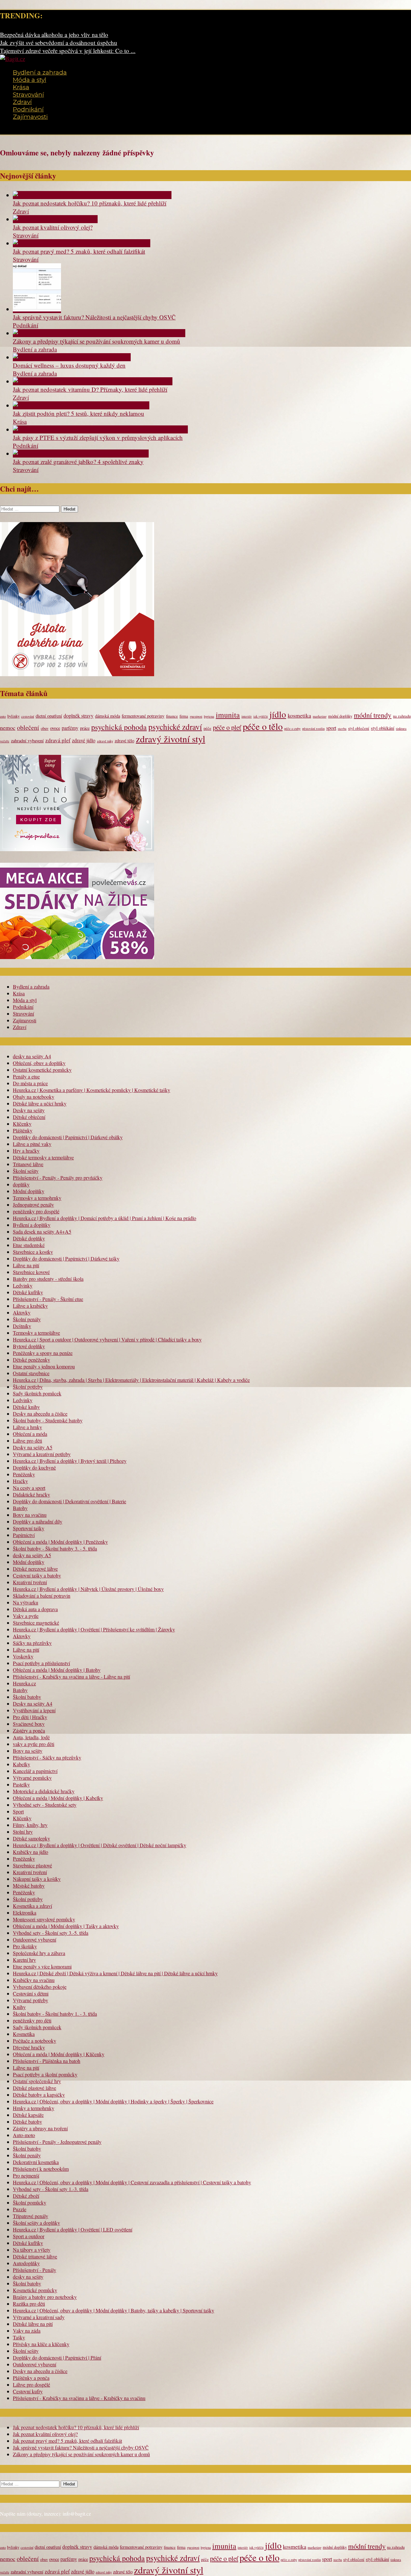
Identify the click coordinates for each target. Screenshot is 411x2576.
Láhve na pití (26, 1265)
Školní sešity (26, 1171)
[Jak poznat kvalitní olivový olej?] (55, 219)
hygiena (209, 716)
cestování (28, 716)
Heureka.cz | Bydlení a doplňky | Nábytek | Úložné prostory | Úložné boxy (88, 1589)
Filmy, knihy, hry (30, 1825)
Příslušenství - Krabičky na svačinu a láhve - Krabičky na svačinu (79, 2398)
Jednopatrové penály (33, 1205)
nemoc (8, 728)
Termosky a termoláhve (36, 1333)
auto (3, 716)
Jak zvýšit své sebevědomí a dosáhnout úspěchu (59, 43)
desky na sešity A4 (32, 1056)
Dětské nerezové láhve (35, 1569)
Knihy (19, 2007)
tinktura (401, 729)
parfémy (70, 728)
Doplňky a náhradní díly (38, 1521)
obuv (45, 728)
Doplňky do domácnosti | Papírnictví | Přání (57, 2358)
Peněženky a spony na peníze (43, 1353)
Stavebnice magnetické (36, 1623)
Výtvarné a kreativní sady (39, 2317)
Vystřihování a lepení (34, 1710)
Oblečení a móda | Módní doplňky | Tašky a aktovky (66, 1926)
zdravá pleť (58, 740)
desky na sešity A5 (32, 1555)
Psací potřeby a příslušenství (41, 1663)
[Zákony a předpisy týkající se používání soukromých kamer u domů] (99, 333)
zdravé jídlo (84, 740)
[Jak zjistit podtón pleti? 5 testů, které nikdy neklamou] (81, 405)
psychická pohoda (119, 727)
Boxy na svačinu (30, 1515)
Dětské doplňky (29, 1238)
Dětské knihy (26, 1407)
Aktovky (22, 1312)
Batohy (20, 1508)
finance (172, 716)
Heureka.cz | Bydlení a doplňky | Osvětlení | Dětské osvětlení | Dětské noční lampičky (100, 1845)
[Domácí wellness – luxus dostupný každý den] (72, 357)
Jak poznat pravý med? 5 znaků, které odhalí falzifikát (79, 251)
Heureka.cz (24, 1683)
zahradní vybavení (27, 741)
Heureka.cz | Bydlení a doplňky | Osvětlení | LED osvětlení (73, 2229)
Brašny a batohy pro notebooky (45, 2297)
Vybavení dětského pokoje (40, 1987)
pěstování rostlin (313, 729)
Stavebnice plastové (32, 1865)
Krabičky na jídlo (31, 1852)
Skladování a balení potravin (42, 1596)
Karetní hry (24, 1960)
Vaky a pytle (26, 1616)
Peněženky (24, 1474)
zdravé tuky (105, 741)
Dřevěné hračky (29, 2047)
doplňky (21, 1184)
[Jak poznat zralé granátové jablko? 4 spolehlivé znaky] (81, 454)
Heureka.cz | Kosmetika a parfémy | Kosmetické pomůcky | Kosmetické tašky (92, 1090)
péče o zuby (292, 729)
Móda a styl (30, 80)
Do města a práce (30, 1083)
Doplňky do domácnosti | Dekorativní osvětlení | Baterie (70, 1501)
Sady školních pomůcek (37, 1393)
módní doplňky (340, 716)
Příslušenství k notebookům (41, 2169)
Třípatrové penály (31, 2216)
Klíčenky (22, 1124)
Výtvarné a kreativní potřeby (42, 1454)
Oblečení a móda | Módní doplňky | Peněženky (60, 1542)
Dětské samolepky (31, 1838)
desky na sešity (28, 2277)
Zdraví (22, 102)
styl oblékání (383, 728)
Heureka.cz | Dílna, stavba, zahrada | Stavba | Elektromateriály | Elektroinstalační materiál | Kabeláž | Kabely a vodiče (131, 1380)
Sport (18, 1811)
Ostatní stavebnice (31, 1373)
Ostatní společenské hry (37, 2081)
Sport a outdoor (29, 2236)
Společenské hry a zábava (39, 1953)
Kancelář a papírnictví (35, 1771)
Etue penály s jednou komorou (44, 1366)
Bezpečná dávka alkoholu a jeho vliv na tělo (54, 35)
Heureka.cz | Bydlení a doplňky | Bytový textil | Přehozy (70, 1461)
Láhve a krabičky (30, 1306)
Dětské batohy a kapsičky (39, 2095)
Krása (21, 87)
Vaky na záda (27, 2331)
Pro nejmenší (26, 2175)
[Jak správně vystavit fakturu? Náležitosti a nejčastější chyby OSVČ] (37, 309)
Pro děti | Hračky (30, 1717)
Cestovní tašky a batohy (37, 1575)
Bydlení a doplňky (32, 1225)
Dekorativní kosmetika (36, 2162)
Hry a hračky (26, 1151)
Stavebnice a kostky (33, 1252)
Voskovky (23, 1656)
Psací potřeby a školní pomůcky (45, 2074)
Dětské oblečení (29, 1117)
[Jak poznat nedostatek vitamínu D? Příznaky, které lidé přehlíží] (93, 381)
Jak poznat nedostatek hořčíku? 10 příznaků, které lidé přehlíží (90, 203)
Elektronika (25, 1912)
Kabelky (22, 1764)
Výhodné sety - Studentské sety (45, 1805)
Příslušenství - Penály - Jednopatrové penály (57, 2142)
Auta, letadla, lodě (31, 1737)
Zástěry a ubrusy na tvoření (40, 2128)
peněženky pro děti (32, 2020)
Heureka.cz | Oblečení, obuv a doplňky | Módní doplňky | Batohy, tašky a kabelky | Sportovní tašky (114, 2310)
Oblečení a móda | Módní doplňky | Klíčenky (59, 2054)
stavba (342, 729)
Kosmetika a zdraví (32, 1906)
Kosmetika (24, 2034)
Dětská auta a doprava (35, 1609)
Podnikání (28, 109)
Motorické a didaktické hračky (44, 1791)
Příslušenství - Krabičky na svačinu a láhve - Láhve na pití (71, 1677)
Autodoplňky (26, 2263)
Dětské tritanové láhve (35, 2256)
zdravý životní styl (171, 739)
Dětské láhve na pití (33, 2324)
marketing (320, 716)
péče (207, 728)
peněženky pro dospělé (36, 1211)
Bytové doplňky (29, 1346)
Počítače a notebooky (35, 2041)
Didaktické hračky (31, 1494)
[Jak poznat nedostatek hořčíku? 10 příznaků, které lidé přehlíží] (92, 195)
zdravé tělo (124, 741)
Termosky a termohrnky (37, 1198)
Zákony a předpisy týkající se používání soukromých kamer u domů (96, 341)
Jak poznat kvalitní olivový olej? (53, 227)
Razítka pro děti (29, 2304)
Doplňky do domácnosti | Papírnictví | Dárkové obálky (68, 1137)
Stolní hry (23, 1832)
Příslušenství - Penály (35, 2270)
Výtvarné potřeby (31, 2000)
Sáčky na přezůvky (32, 1643)
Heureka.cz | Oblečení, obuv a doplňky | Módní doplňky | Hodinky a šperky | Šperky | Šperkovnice (113, 2101)
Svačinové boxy (29, 1724)
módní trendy (373, 715)
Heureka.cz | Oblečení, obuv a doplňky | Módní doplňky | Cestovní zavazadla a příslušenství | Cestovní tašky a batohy (132, 2182)
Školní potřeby (28, 1387)
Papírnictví (24, 1535)
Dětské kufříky (28, 1292)
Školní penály (27, 1319)
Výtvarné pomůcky (32, 1778)
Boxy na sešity (28, 1751)
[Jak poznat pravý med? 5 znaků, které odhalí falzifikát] (82, 243)
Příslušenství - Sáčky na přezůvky (47, 1757)
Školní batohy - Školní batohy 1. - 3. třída (55, 2014)
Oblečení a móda (30, 1434)
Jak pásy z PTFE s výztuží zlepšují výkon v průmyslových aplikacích (98, 437)
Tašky (19, 2337)
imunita (228, 715)
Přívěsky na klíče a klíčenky (41, 2344)
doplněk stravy (79, 716)
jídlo (278, 714)
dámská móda (108, 716)
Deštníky (22, 1326)
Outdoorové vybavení (35, 1939)
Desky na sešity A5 (33, 1447)
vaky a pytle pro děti (34, 1744)
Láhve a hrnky (27, 1427)
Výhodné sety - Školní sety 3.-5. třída (51, 1933)
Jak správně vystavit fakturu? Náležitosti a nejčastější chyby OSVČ (94, 317)
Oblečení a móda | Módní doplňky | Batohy (57, 1670)
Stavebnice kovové (31, 1272)
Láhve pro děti (27, 1441)
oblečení (28, 727)
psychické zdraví (175, 727)
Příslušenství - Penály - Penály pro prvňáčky (58, 1178)
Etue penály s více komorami (42, 1966)
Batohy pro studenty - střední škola (48, 1279)
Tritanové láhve (28, 1164)
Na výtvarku (26, 1602)
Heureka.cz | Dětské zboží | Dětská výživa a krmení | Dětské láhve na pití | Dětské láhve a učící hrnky (115, 1973)
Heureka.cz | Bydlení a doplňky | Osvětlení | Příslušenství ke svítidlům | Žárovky (94, 1629)
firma (184, 716)
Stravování (28, 95)
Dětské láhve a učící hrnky (40, 1103)
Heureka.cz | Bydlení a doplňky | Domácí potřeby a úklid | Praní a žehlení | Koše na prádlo (105, 1218)
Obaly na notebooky (34, 1097)
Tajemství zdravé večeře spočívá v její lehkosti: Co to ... (68, 51)
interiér (247, 716)
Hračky (20, 1481)
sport (331, 728)
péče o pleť (227, 727)
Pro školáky (25, 1946)
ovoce (55, 728)
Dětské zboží (26, 2196)
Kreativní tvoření (30, 1582)
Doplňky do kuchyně (34, 1467)
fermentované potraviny (143, 716)
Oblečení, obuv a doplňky (39, 1063)
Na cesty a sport (29, 1488)
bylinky (13, 716)
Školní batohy (27, 1697)
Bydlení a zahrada (40, 72)
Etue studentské (29, 1245)
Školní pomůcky (30, 2202)
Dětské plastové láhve (35, 2088)
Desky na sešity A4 (33, 1703)
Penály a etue (26, 1076)
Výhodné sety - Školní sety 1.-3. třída (51, 2189)
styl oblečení (359, 728)
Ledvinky (23, 1285)
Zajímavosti (30, 117)
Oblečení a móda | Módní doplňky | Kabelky (58, 1798)
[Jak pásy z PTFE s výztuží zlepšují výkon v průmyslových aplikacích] (100, 429)
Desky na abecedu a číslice (40, 1414)
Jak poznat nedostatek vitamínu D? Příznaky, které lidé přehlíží (90, 389)
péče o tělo (263, 726)
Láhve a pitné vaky (32, 1144)
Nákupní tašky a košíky (37, 1879)
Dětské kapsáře (28, 2115)
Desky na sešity (29, 1110)
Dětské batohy (27, 2122)
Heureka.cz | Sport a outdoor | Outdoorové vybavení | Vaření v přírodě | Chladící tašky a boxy (107, 1339)
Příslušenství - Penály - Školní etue (48, 1299)
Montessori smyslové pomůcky (44, 1919)
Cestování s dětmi (31, 1993)
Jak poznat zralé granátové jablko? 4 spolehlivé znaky (78, 462)
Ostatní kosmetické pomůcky (42, 1070)
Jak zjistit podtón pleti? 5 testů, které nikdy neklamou (79, 413)
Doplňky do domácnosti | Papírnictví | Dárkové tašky (66, 1258)
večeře (5, 741)
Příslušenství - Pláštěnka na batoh (47, 2061)
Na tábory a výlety (32, 2250)
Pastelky (21, 1784)
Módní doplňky (29, 1191)
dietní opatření (49, 716)
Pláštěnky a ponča (31, 2378)
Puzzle (20, 2209)
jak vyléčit (261, 716)
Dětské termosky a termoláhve (43, 1157)
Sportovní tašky (29, 1528)
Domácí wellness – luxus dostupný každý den (69, 365)
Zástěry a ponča (29, 1730)
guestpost (196, 716)
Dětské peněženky (31, 1360)
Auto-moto (24, 2135)
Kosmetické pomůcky (35, 2290)
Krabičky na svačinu (34, 1980)
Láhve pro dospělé (31, 2384)
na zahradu (402, 716)
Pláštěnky (23, 1130)
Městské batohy (29, 1886)
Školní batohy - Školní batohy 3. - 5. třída (55, 1548)
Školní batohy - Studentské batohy (48, 1420)
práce (85, 728)
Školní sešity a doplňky (36, 2223)
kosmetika (299, 715)
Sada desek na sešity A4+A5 (42, 1231)
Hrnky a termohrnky (34, 2108)
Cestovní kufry (28, 2391)
